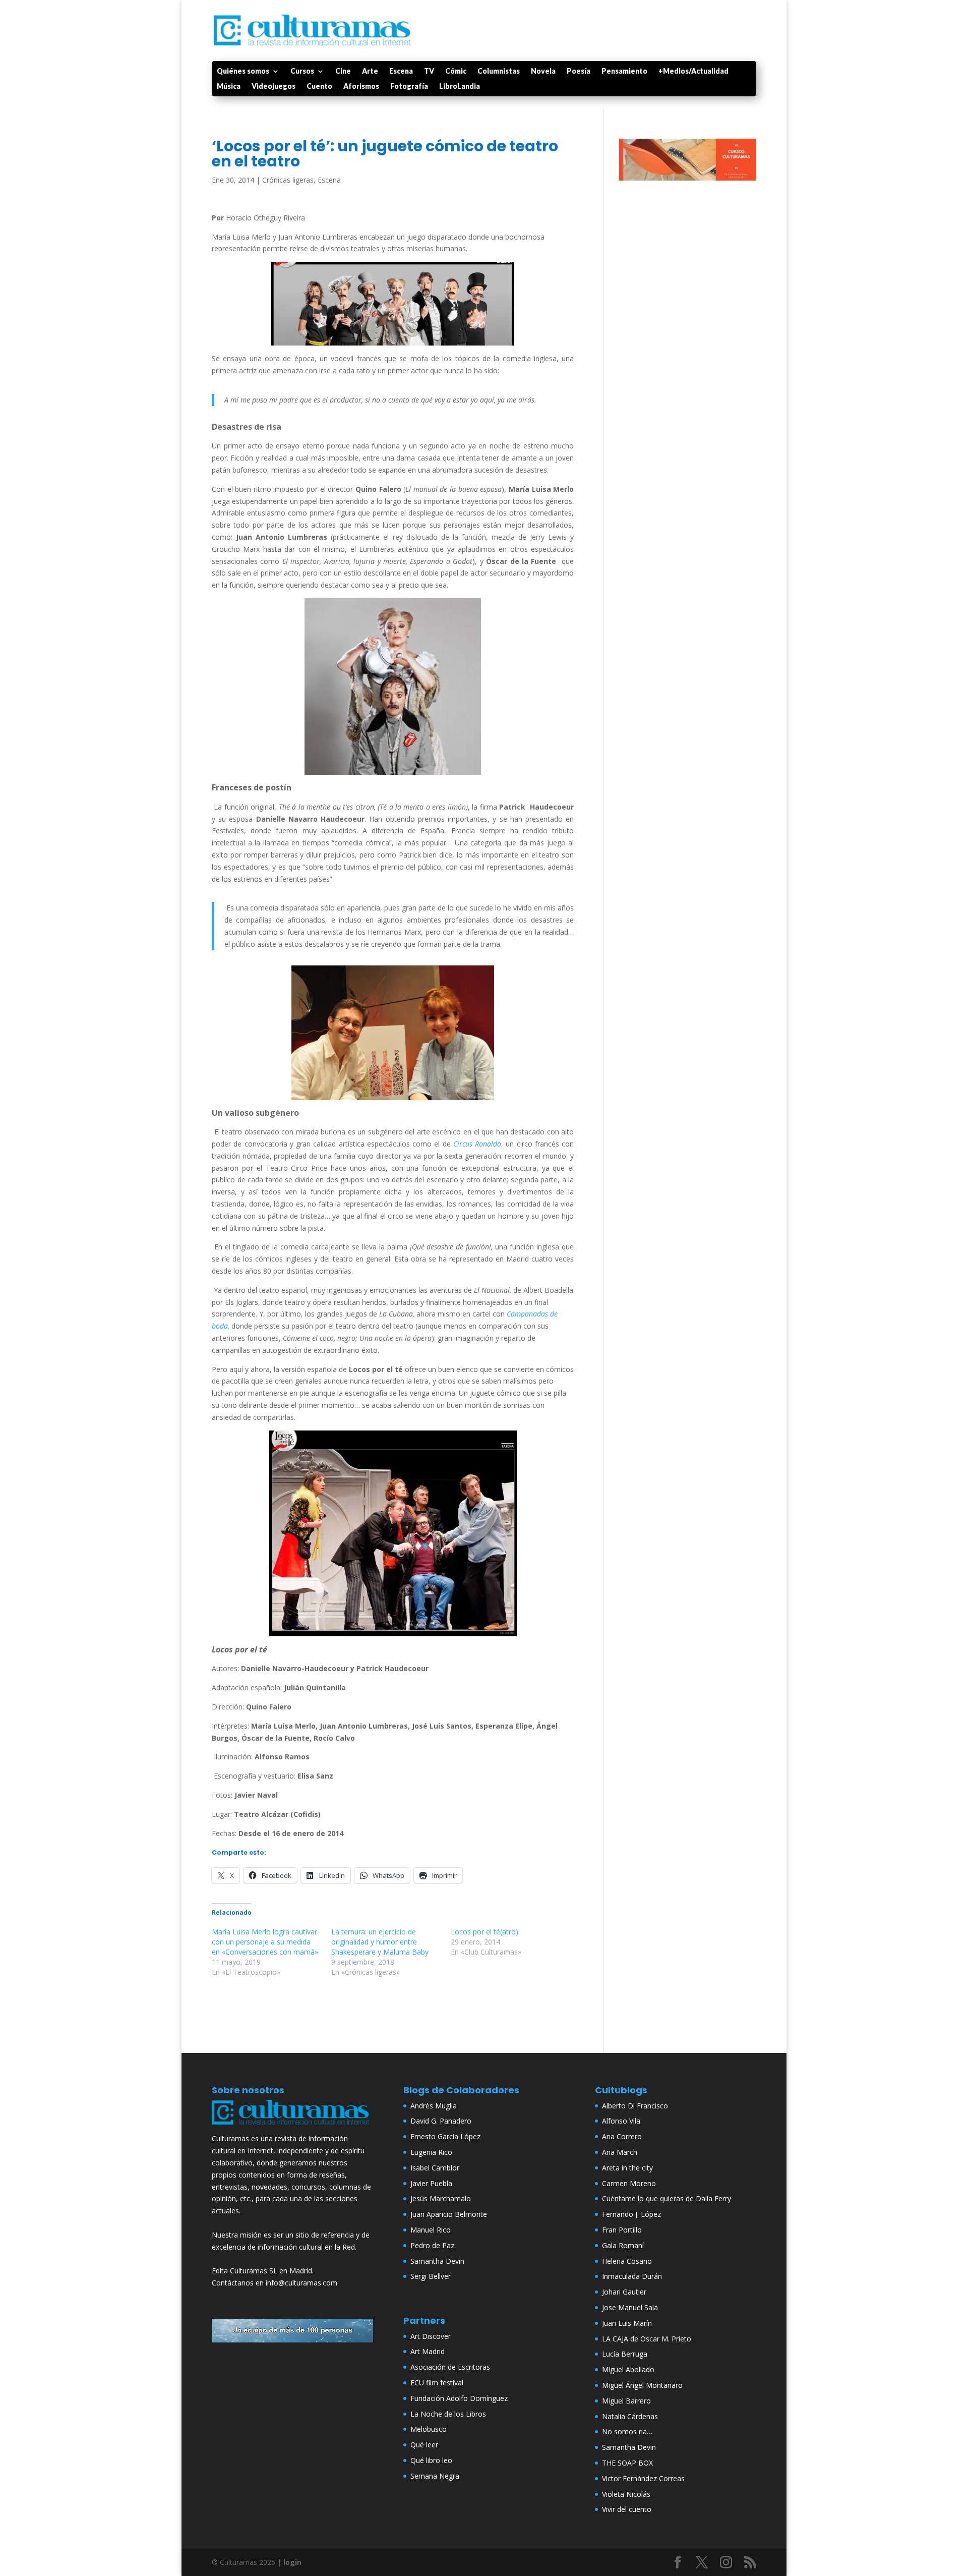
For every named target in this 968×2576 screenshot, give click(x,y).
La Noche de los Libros (448, 2414)
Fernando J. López (631, 2214)
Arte (370, 71)
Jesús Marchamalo (441, 2198)
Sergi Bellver (431, 2276)
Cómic (456, 71)
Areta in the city (627, 2168)
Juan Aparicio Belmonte (449, 2214)
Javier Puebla (431, 2183)
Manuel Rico (431, 2230)
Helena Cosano (627, 2261)
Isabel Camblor (435, 2168)
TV (429, 71)
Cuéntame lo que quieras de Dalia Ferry (667, 2198)
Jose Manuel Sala (630, 2307)
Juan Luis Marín (627, 2323)
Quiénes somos (243, 71)
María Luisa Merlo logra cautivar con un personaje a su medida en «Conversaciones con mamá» (265, 1942)
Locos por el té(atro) (485, 1932)
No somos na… (627, 2431)
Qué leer (424, 2445)
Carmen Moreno (629, 2183)
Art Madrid (428, 2351)
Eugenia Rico (431, 2152)
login (292, 2562)
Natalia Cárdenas (630, 2416)
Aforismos (361, 87)
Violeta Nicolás (626, 2494)
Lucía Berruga (625, 2354)
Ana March (620, 2152)
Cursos (302, 71)
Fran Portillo (622, 2230)
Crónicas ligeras (288, 180)
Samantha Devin (437, 2261)
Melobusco (429, 2429)
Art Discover (431, 2336)
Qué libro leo (431, 2460)
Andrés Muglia (434, 2106)
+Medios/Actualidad (693, 71)
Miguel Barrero (626, 2401)
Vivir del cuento (627, 2509)
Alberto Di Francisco (635, 2106)
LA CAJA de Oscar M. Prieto (647, 2339)
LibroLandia (460, 87)
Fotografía (409, 87)
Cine (343, 71)
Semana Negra (435, 2476)
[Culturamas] (292, 2127)
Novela (543, 71)
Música (229, 87)
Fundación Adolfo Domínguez (459, 2398)
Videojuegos (274, 87)
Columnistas (499, 71)
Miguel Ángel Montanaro (642, 2385)
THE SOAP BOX (627, 2463)
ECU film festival (437, 2383)
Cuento (319, 87)
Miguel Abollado (628, 2369)
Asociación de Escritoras (450, 2367)
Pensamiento (624, 71)
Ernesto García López (445, 2136)
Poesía (579, 71)
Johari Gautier (624, 2292)
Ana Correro (622, 2136)
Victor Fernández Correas (643, 2478)
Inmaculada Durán (632, 2276)
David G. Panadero (441, 2121)
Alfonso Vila (621, 2121)
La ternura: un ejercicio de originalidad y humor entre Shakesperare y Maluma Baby (382, 1942)
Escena (401, 71)
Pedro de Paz (432, 2245)
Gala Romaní (623, 2245)
